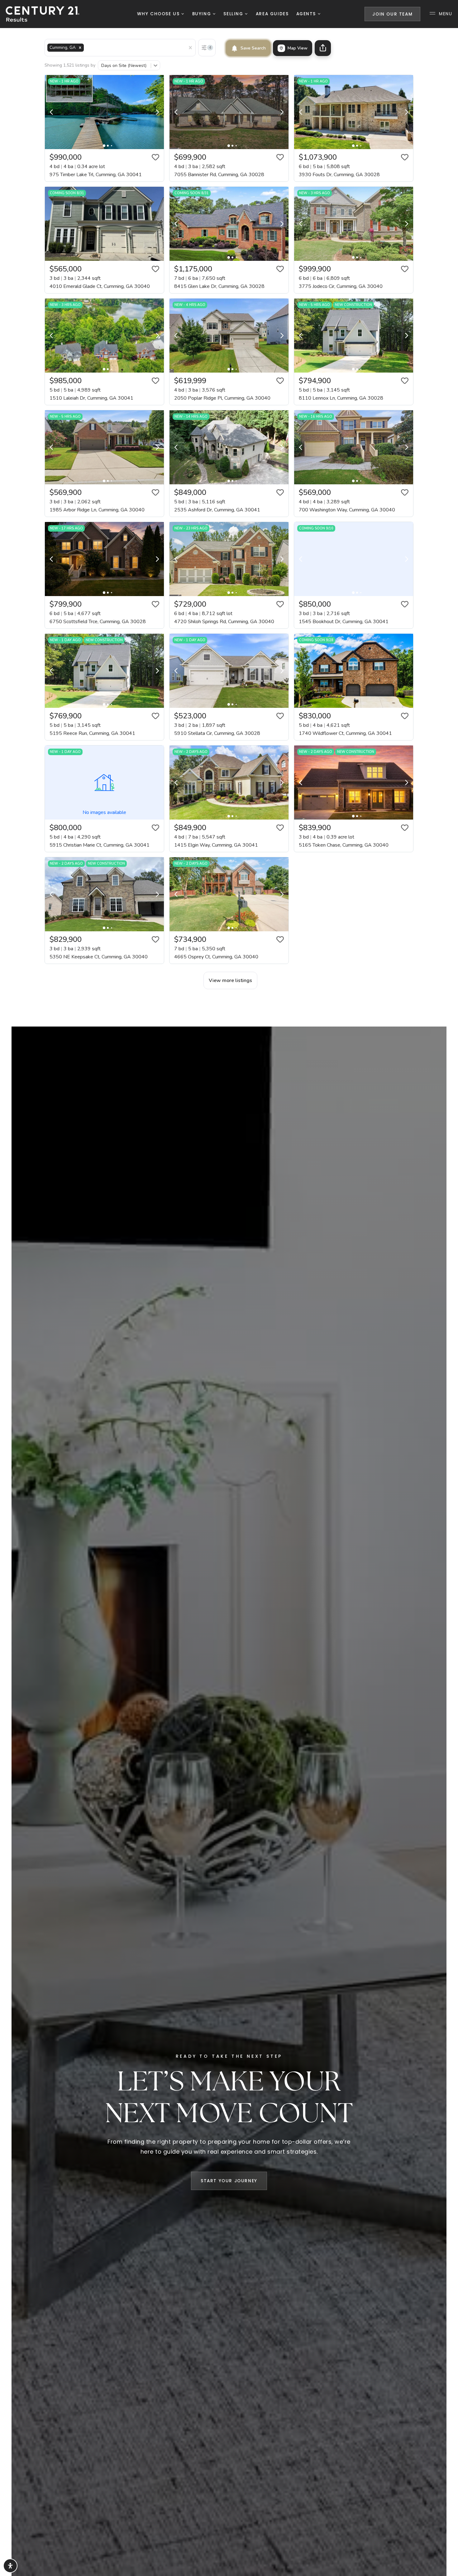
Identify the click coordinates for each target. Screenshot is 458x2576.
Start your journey (229, 2181)
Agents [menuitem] (307, 14)
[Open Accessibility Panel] (10, 2566)
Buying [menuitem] (203, 14)
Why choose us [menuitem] (159, 14)
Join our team (392, 14)
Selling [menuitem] (234, 14)
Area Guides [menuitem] (272, 14)
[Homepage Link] (43, 14)
